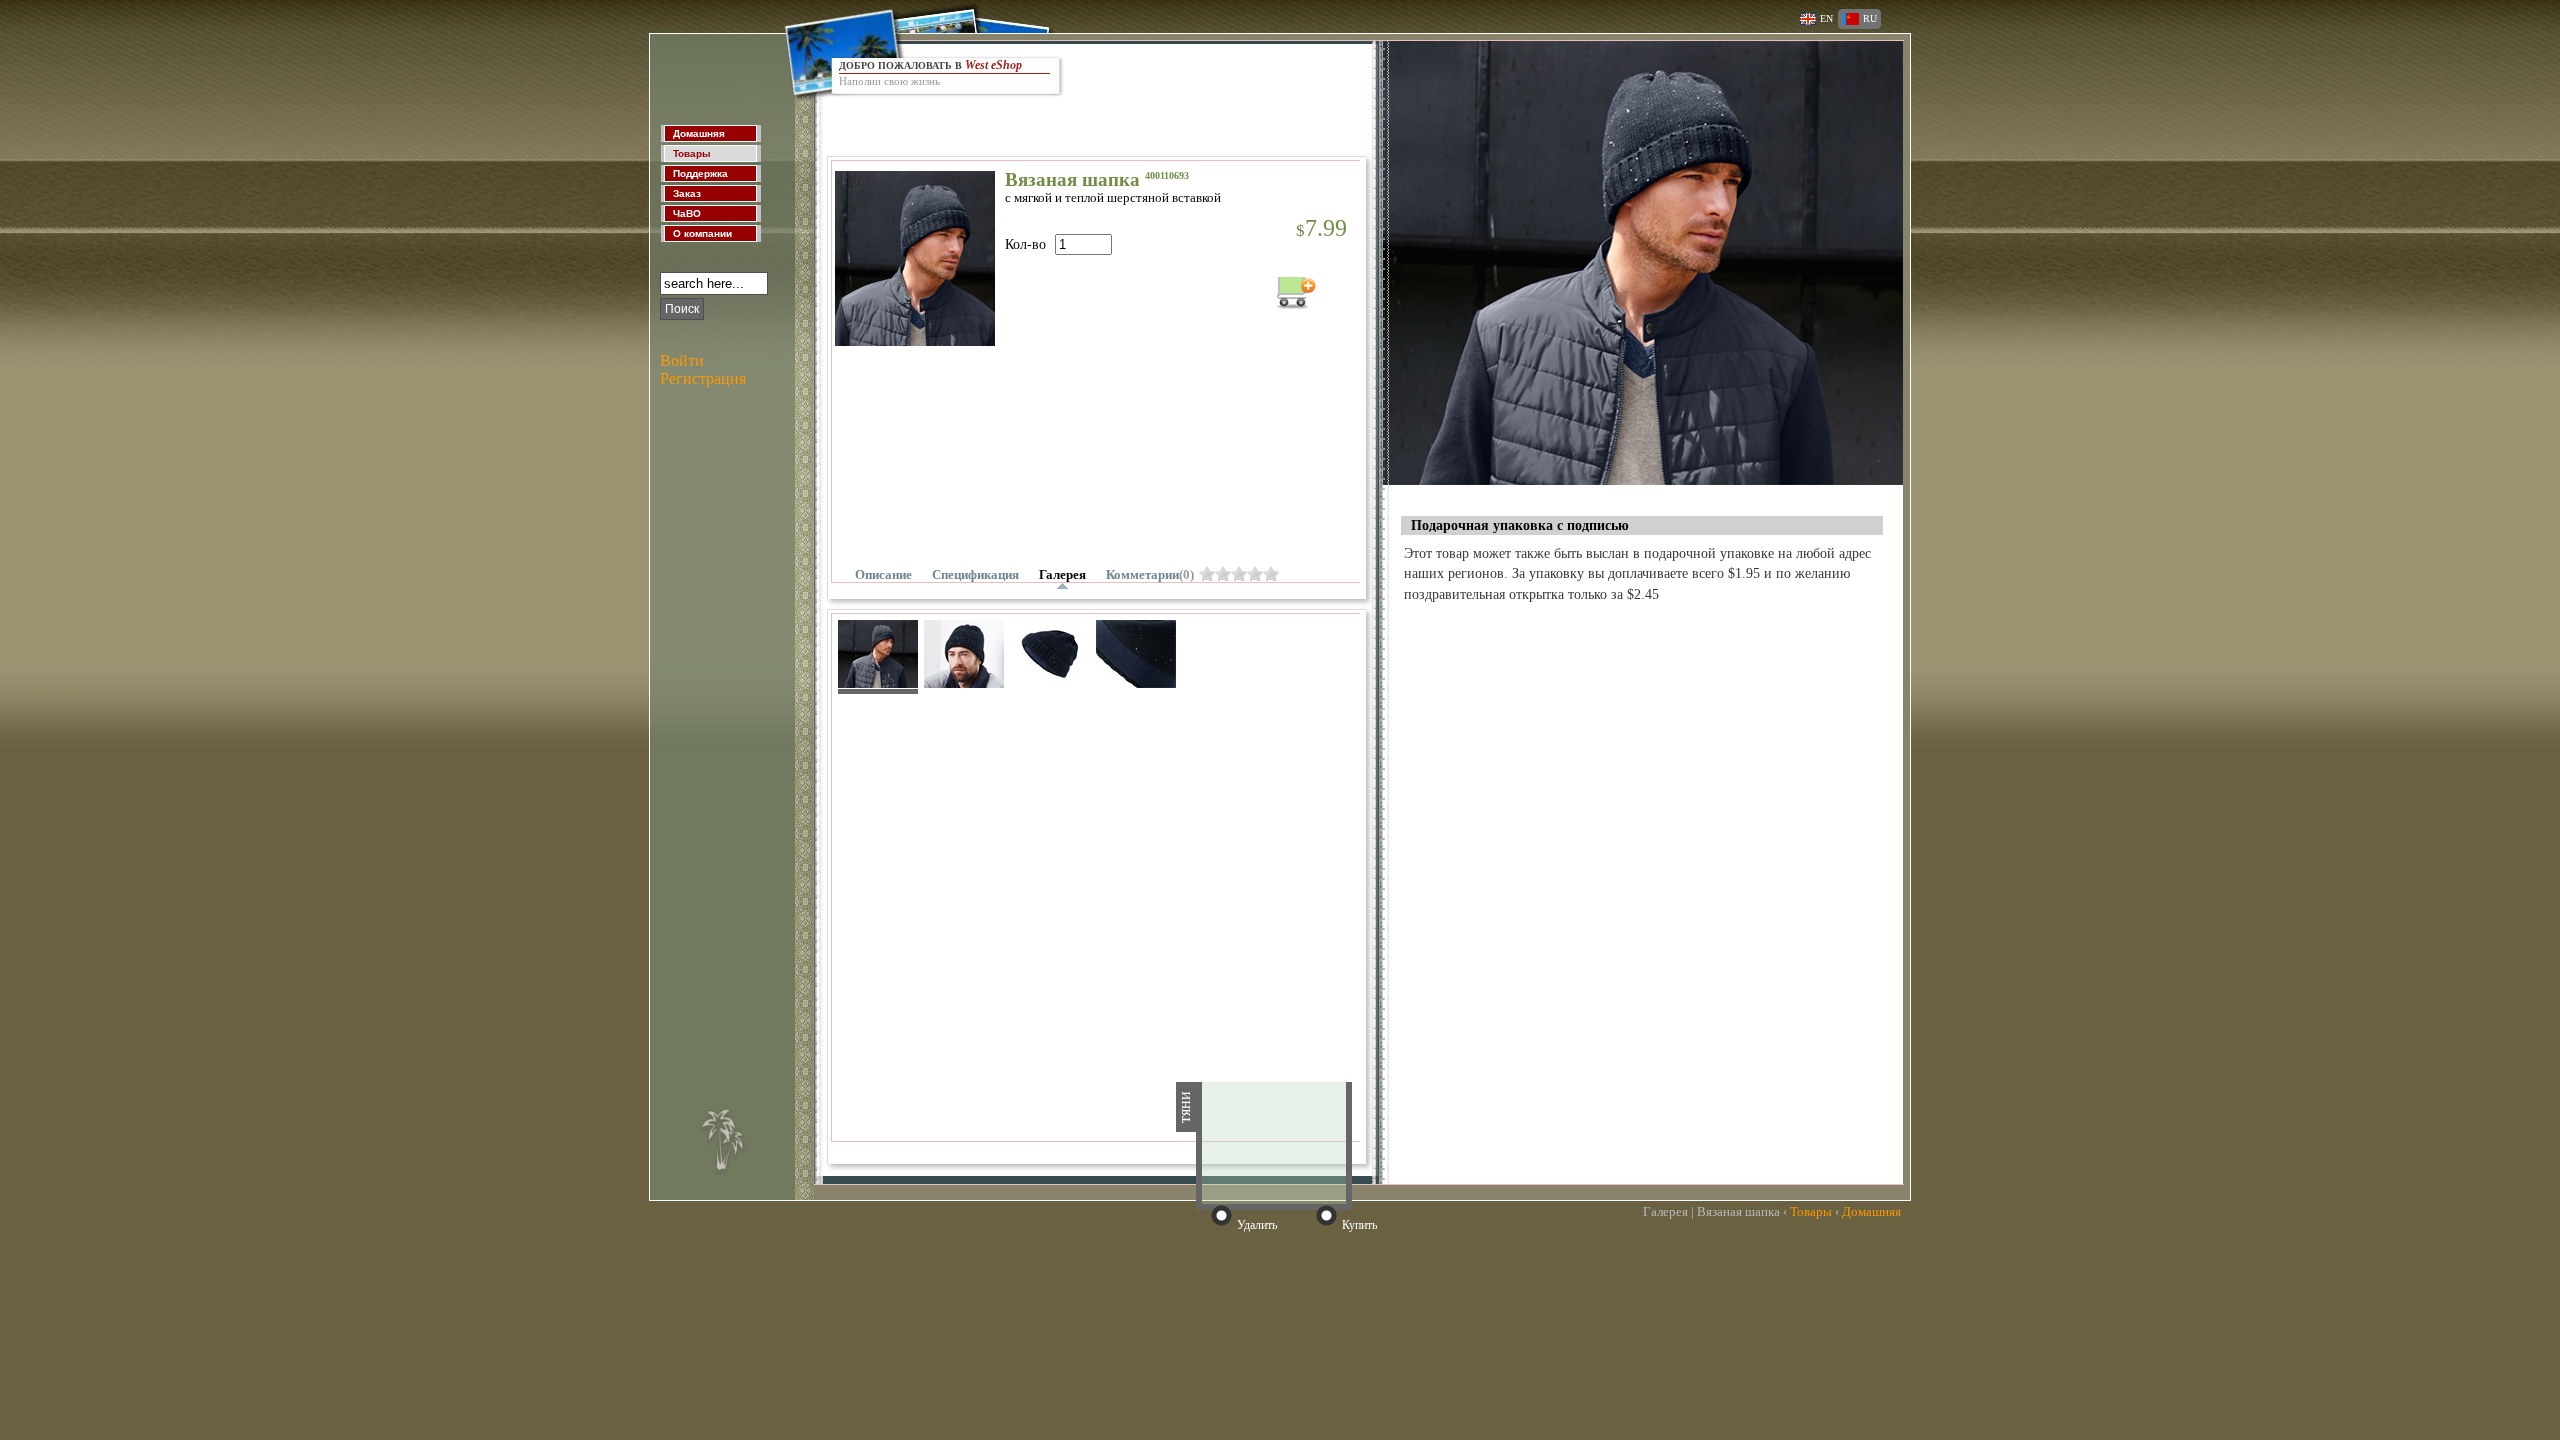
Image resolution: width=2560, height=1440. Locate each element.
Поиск (682, 309)
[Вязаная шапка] (1642, 479)
